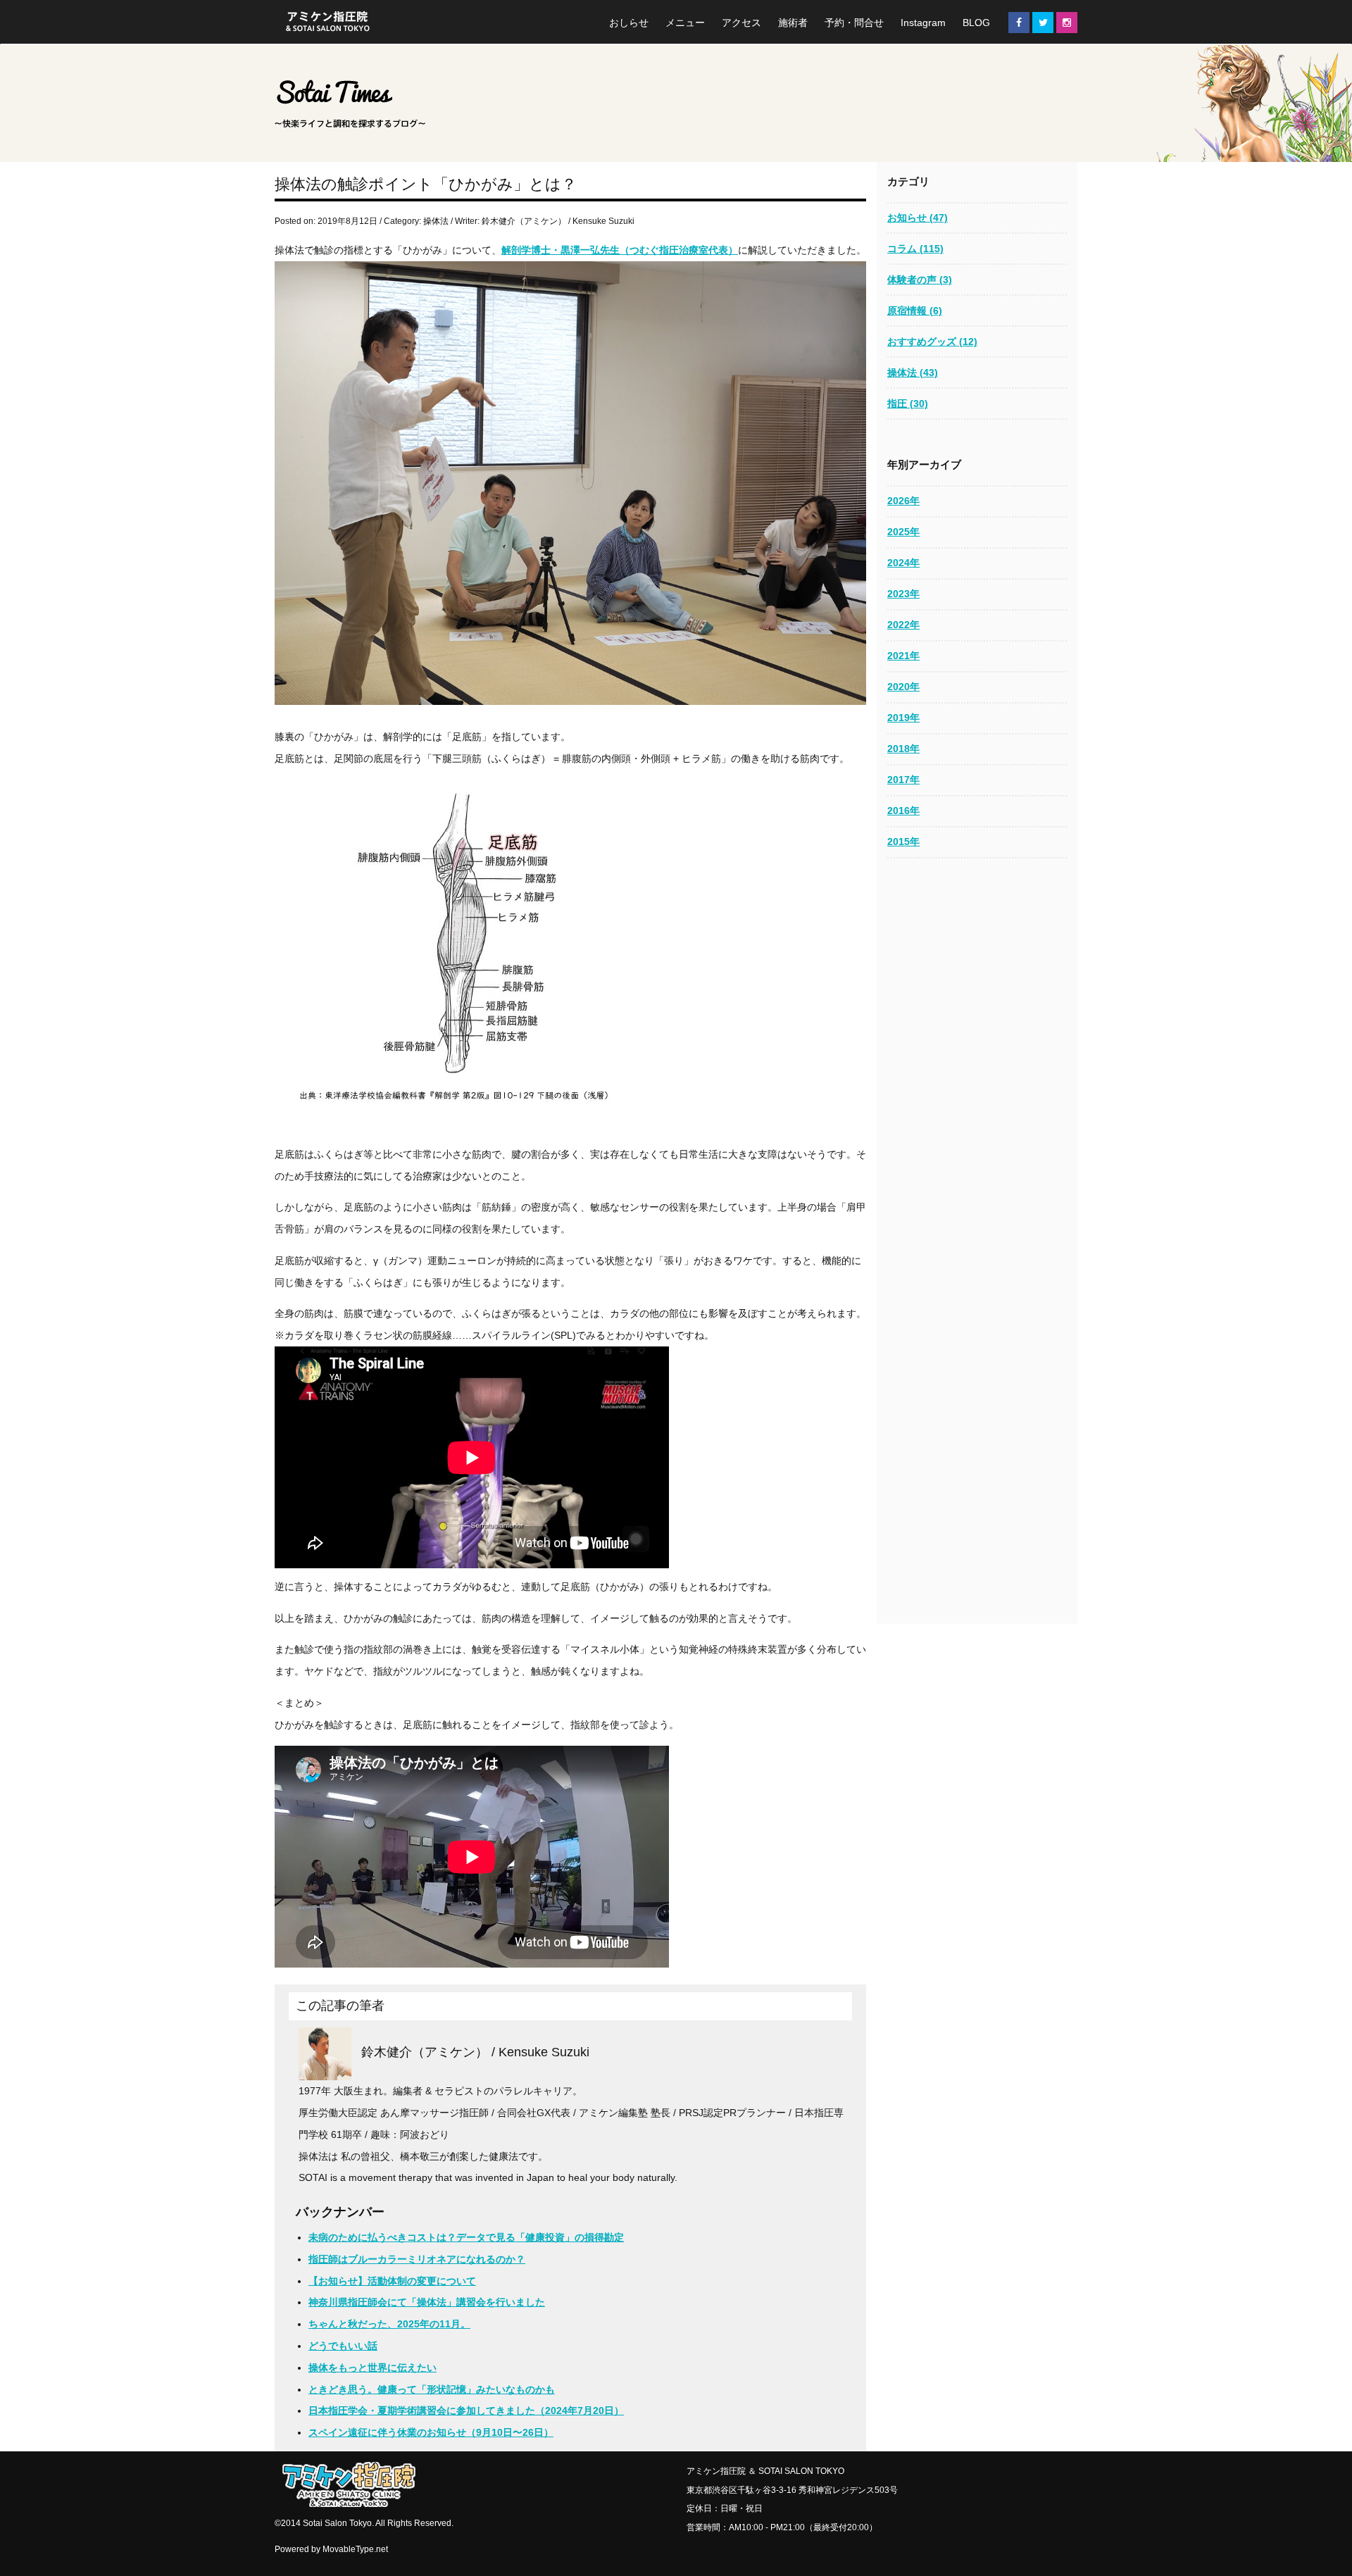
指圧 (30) (908, 404)
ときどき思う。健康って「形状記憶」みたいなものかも (432, 2389)
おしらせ (629, 23)
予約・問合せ (854, 23)
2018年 (903, 749)
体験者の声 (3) (920, 280)
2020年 (903, 687)
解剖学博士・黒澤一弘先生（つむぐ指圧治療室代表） (620, 250)
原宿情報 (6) (915, 311)
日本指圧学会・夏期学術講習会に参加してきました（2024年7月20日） (466, 2411)
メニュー (685, 23)
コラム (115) (915, 249)
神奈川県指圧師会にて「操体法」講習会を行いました (427, 2302)
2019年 (903, 718)
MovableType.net (355, 2549)
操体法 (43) (913, 373)
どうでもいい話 (343, 2346)
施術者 (793, 23)
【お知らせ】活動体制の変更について (392, 2281)
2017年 (903, 780)
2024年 (903, 563)
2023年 (903, 594)
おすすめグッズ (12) (932, 342)
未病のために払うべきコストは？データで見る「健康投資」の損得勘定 (466, 2237)
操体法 (436, 221)
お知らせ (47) (918, 218)
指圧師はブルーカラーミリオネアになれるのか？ (417, 2259)
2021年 (903, 656)
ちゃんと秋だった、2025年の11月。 (389, 2324)
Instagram (923, 23)
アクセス (741, 23)
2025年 (903, 532)
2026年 (903, 501)
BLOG (976, 23)
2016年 (903, 811)
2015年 (903, 842)
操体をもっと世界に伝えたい (373, 2368)
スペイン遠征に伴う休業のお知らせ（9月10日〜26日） (431, 2432)
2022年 (903, 625)
